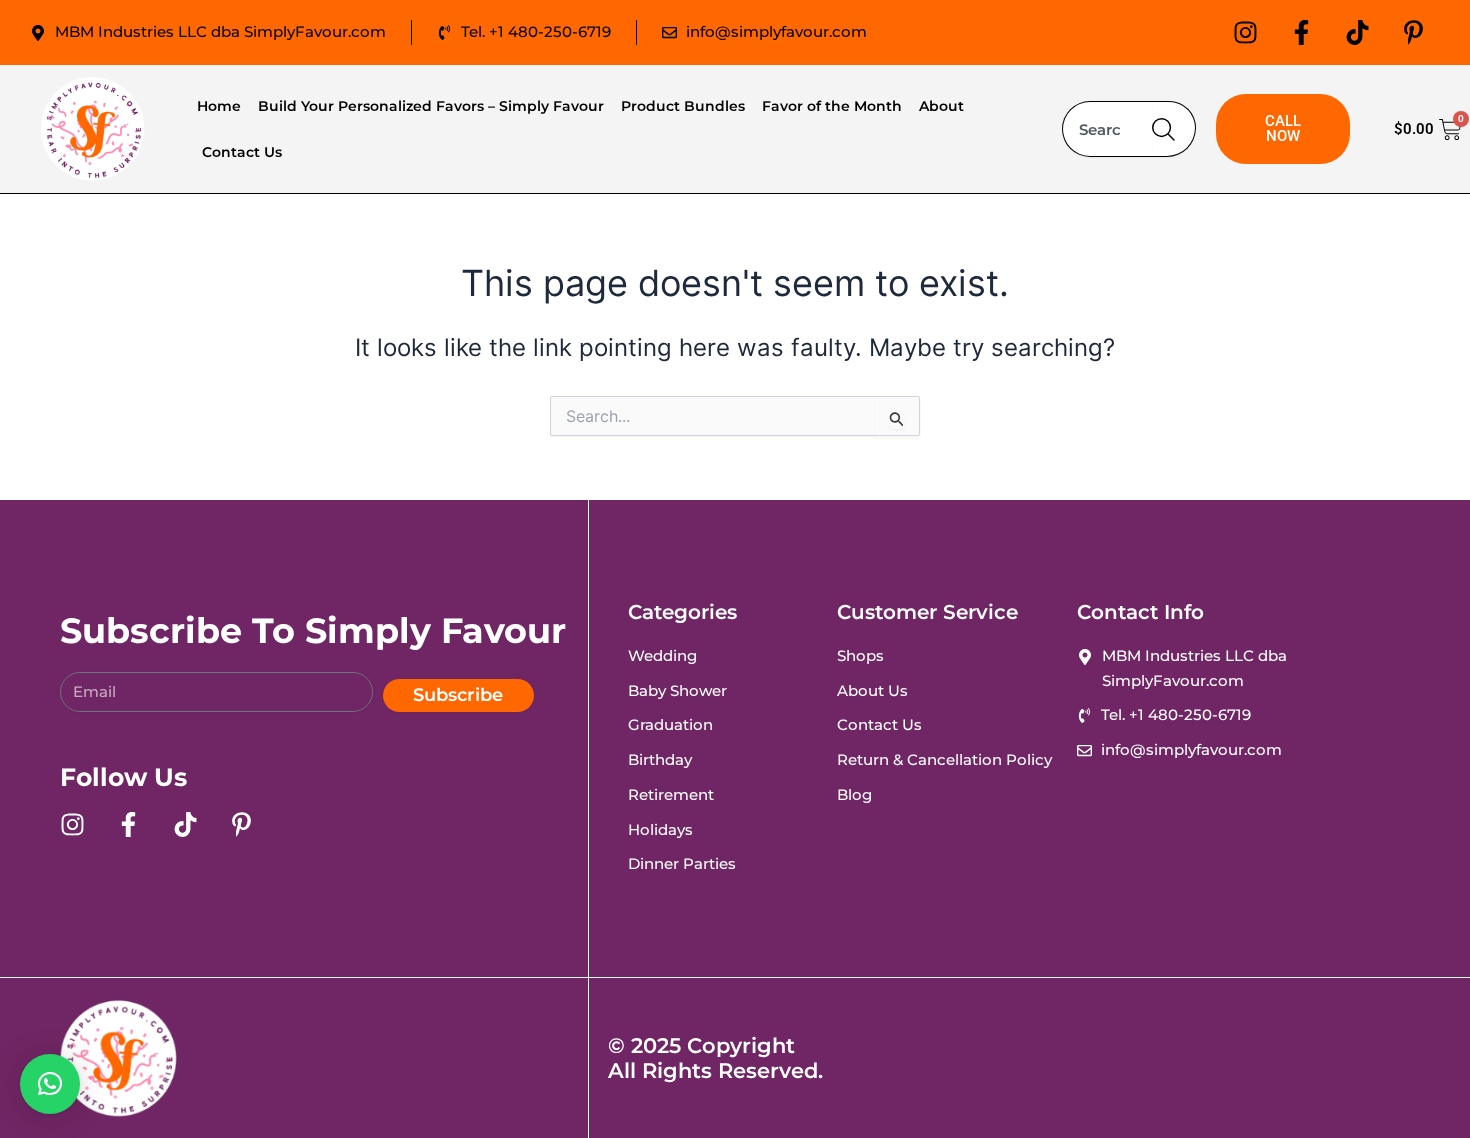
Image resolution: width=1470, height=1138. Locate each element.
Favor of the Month (832, 106)
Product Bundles (683, 106)
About (941, 106)
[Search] (1174, 129)
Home (219, 106)
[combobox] (1107, 129)
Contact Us (242, 152)
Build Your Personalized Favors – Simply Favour (431, 106)
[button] (50, 1084)
